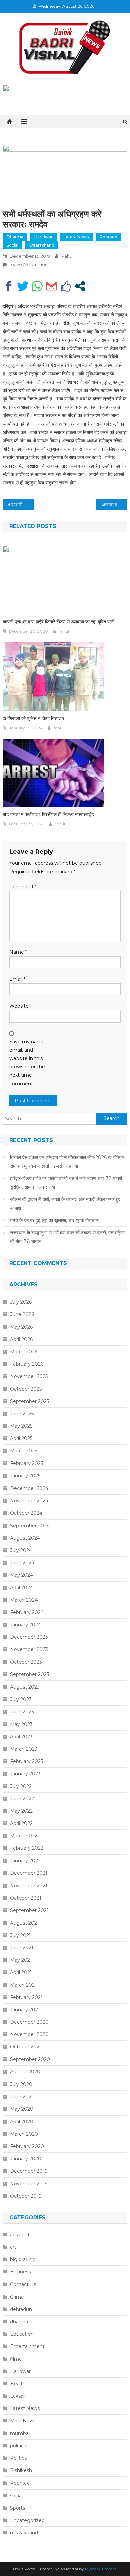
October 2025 (26, 1389)
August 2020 (25, 2072)
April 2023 (21, 1737)
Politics (18, 2458)
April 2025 (21, 1438)
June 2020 (22, 2097)
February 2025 (26, 1463)
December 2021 (29, 1873)
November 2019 (29, 2184)
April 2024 (21, 1588)
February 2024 (27, 1612)
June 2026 (22, 1314)
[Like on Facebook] (66, 286)
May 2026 (21, 1327)
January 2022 (25, 1861)
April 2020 (22, 2122)
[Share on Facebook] (8, 286)
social (12, 245)
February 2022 (27, 1848)
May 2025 (21, 1426)
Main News (23, 2421)
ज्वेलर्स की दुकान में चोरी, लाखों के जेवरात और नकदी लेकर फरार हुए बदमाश (65, 1204)
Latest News (76, 237)
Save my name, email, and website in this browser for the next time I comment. (27, 1063)
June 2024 (22, 1563)
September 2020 (30, 2059)
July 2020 (21, 2084)
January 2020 (26, 2159)
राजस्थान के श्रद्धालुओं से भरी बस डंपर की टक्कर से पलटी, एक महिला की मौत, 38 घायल (67, 1237)
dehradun (21, 2309)
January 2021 (25, 2010)
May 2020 (22, 2109)
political (19, 2446)
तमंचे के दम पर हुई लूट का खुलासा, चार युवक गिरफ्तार (54, 1220)
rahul (67, 256)
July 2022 (21, 1786)
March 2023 (24, 1749)
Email (17, 979)
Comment (23, 887)
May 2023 (21, 1724)
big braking (23, 2259)
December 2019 (29, 2171)
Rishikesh (21, 2470)
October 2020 (26, 2047)
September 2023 (30, 1674)
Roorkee (108, 237)
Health (18, 2384)
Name (18, 952)
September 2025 (29, 1401)
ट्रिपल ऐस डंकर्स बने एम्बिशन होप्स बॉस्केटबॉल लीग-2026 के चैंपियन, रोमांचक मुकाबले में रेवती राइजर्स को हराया (68, 1162)
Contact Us (23, 2284)
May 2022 (21, 1811)
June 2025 (22, 1414)
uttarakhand (42, 245)
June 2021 (22, 1948)
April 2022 (21, 1823)
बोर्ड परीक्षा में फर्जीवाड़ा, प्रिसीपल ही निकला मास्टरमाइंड (48, 814)
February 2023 (27, 1761)
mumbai (20, 2433)
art (13, 2247)
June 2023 (22, 1712)
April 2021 (21, 1972)
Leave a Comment (29, 264)
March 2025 (23, 1451)
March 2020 (24, 2134)
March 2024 (24, 1600)
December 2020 (29, 2022)
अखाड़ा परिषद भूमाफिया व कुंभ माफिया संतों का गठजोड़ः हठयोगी (115, 505)
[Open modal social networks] (80, 286)
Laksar (17, 2396)
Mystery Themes (101, 2569)
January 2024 (25, 1625)
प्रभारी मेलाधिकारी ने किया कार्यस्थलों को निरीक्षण (23, 505)
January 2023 (25, 1774)
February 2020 (27, 2146)
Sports (17, 2508)
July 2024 (21, 1550)
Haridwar (43, 237)
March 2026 (24, 1352)
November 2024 (29, 1501)
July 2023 (21, 1699)
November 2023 (29, 1649)
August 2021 (24, 1923)
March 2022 (24, 1836)
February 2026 (27, 1364)
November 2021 (29, 1886)
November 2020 (29, 2034)
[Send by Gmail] (51, 286)
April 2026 (21, 1339)
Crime (17, 2297)
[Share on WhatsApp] (37, 286)
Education (22, 2334)
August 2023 (25, 1687)
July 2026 (21, 1302)
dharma (15, 237)
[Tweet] (23, 286)
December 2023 (29, 1637)
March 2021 (23, 1985)
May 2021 (21, 1960)
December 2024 (29, 1488)
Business (20, 2272)
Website (19, 1006)
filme (16, 2359)
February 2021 (26, 1997)
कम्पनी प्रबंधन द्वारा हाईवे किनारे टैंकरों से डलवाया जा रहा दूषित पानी (58, 622)
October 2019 (26, 2196)
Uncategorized (27, 2520)
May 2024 (21, 1575)
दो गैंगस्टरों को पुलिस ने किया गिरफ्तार (33, 718)
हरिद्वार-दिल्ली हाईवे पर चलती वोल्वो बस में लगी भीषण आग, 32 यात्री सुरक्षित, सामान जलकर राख (66, 1183)
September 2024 (30, 1526)
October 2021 (26, 1898)
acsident (20, 2235)
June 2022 (22, 1799)
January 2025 (25, 1476)
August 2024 (25, 1538)
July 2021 (20, 1935)
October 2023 (26, 1662)
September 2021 (29, 1910)
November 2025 (29, 1376)
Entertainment (27, 2346)
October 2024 (26, 1513)
